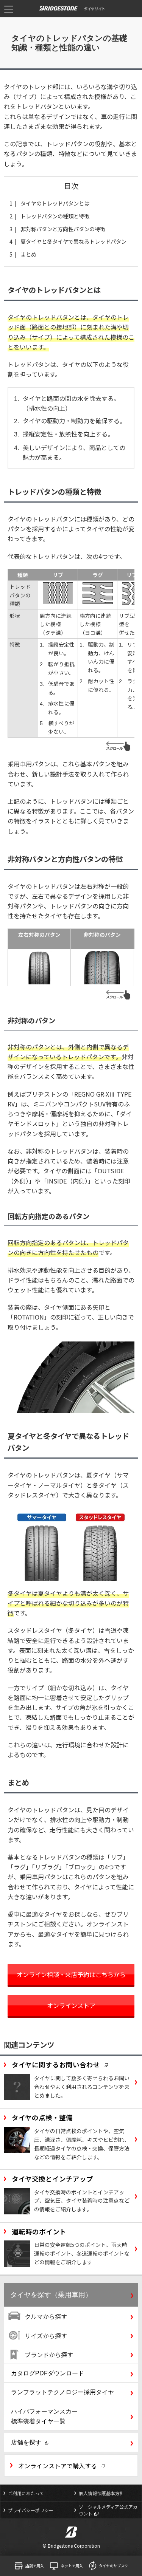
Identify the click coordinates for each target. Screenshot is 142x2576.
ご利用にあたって (26, 2493)
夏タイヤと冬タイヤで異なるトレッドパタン (73, 241)
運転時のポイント (39, 2232)
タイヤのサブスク (114, 2566)
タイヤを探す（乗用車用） (51, 2295)
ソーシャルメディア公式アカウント (108, 2510)
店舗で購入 (35, 2566)
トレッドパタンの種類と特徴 (55, 216)
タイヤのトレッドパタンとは (55, 203)
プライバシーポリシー (31, 2510)
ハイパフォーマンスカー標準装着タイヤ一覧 (44, 2416)
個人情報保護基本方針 (101, 2493)
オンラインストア (71, 2005)
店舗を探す (26, 2442)
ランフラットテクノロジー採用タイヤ (62, 2392)
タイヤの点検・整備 (42, 2117)
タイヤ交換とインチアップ (52, 2179)
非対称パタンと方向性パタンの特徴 (63, 229)
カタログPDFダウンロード (48, 2373)
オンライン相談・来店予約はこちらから (71, 1974)
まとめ (28, 254)
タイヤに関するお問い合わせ (56, 2065)
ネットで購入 (72, 2566)
